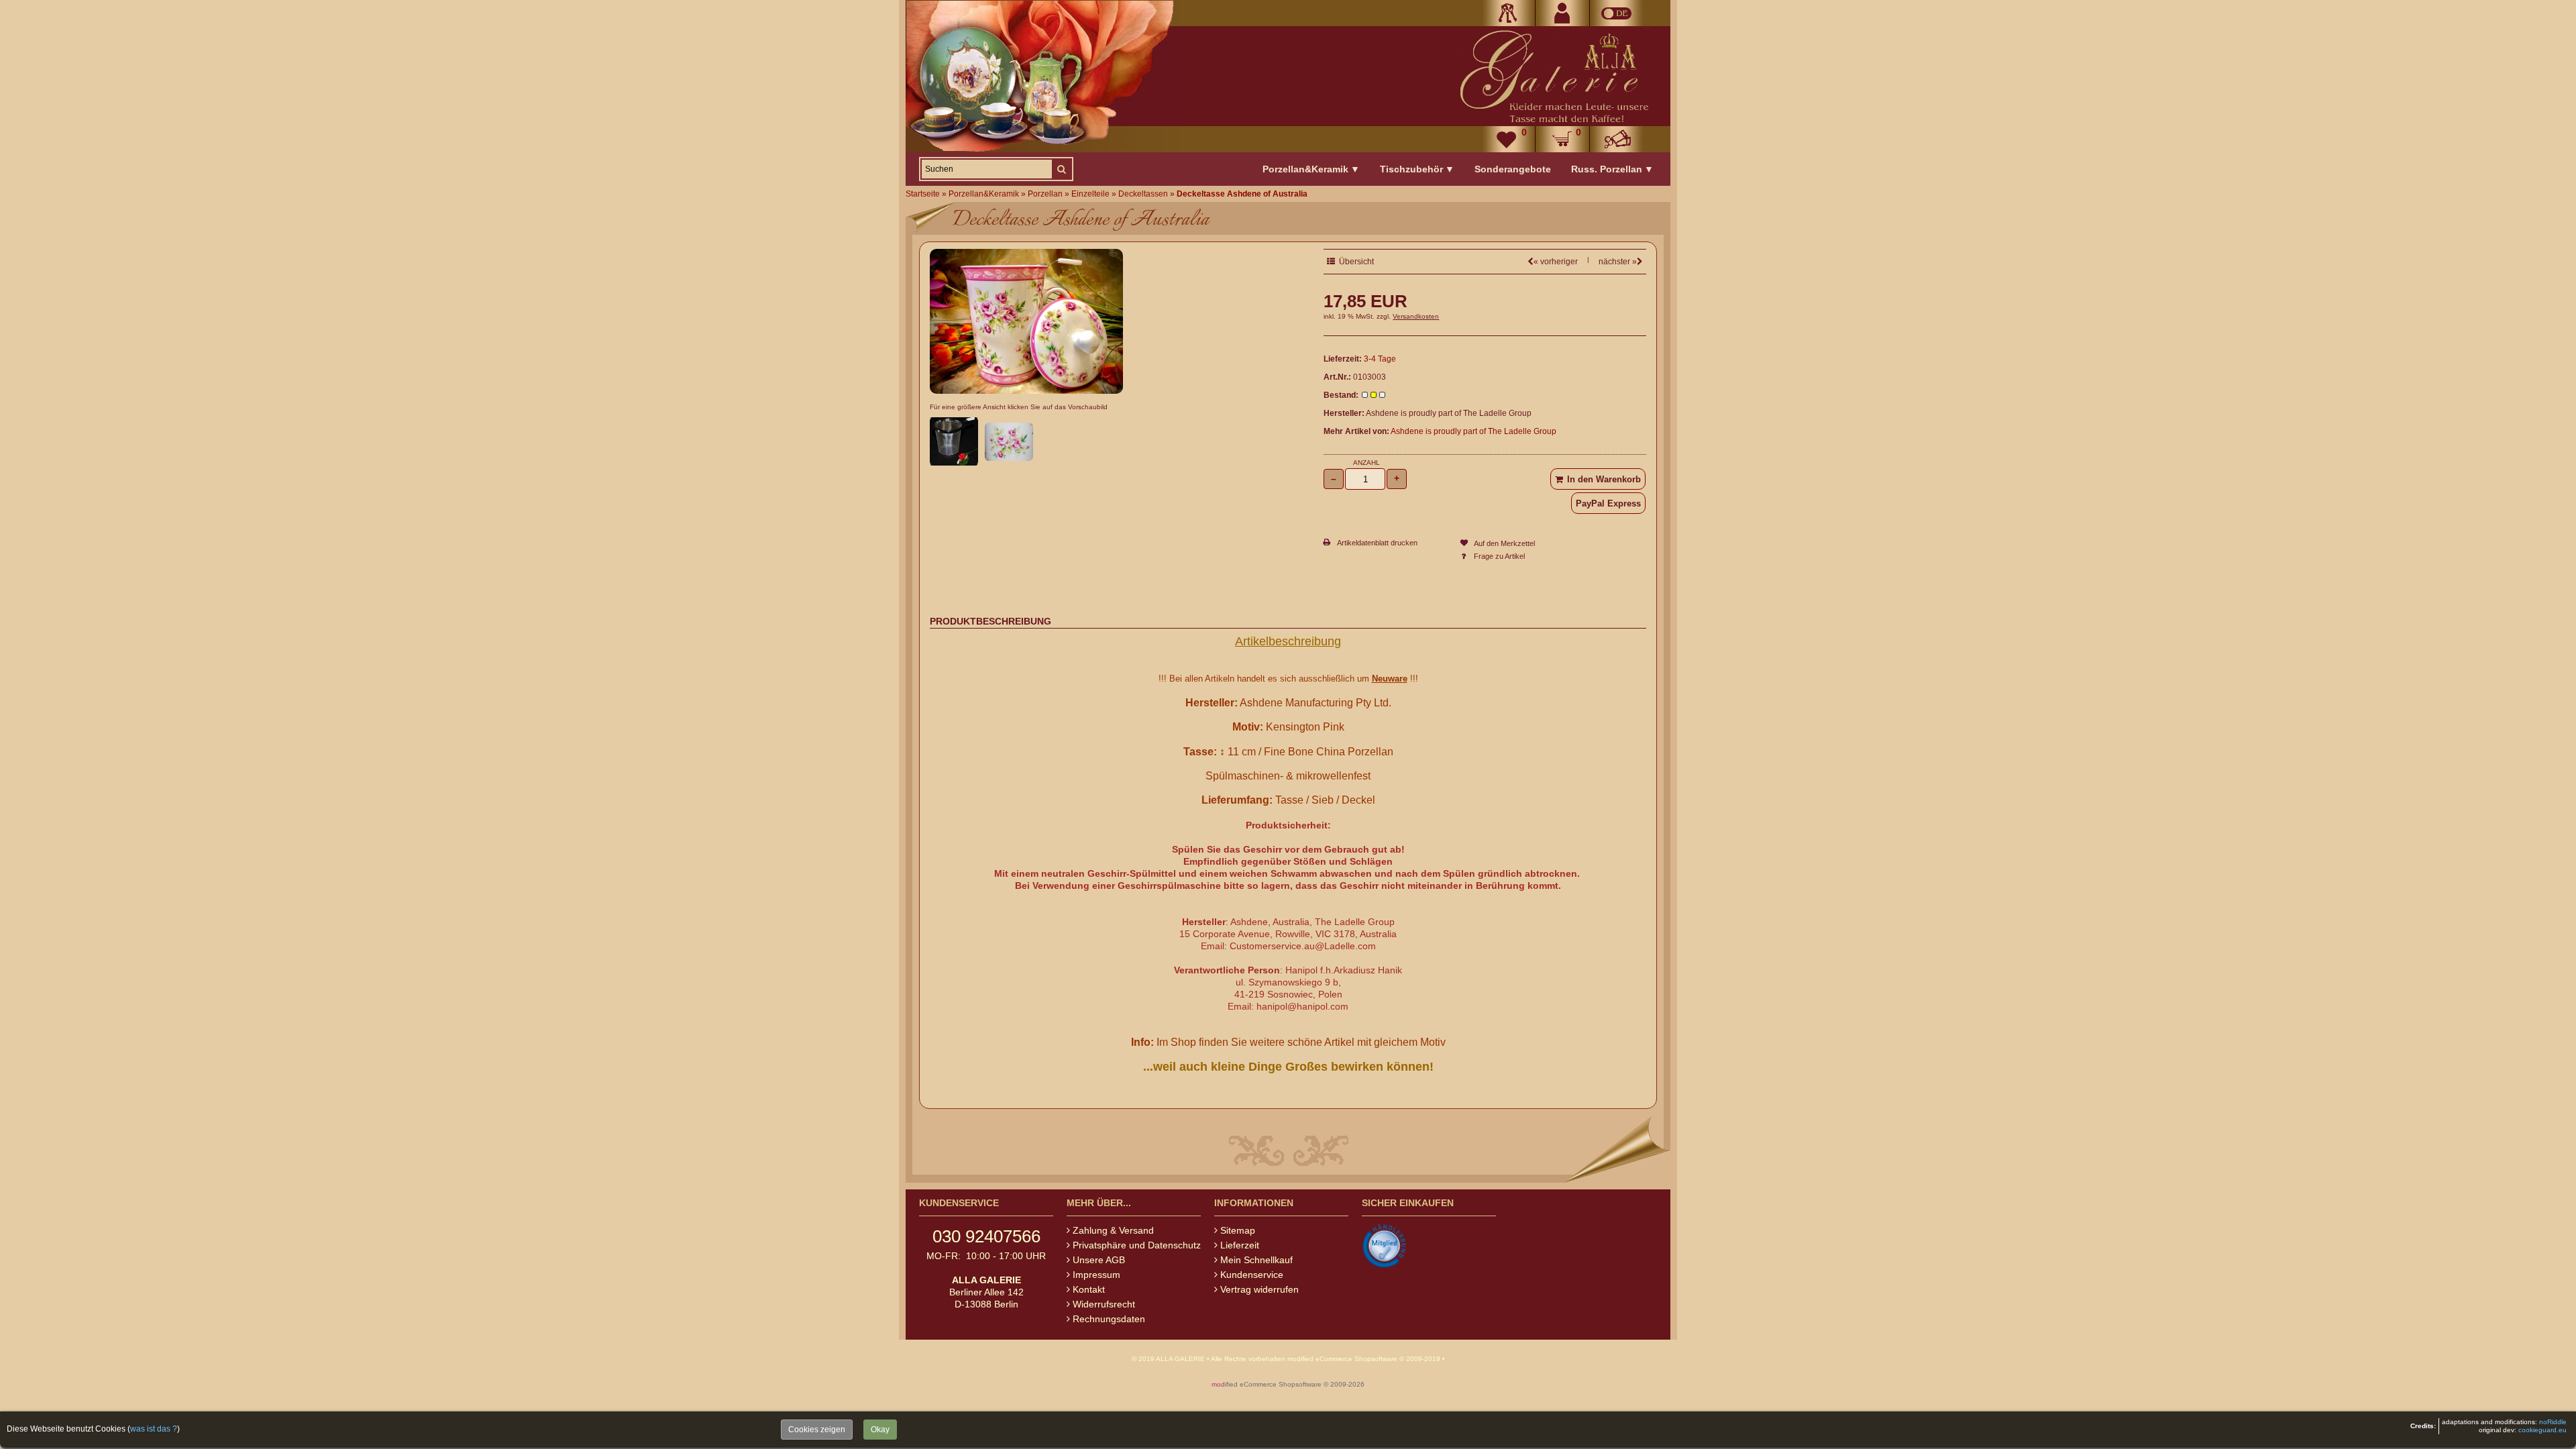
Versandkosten (1416, 316)
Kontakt (1089, 1289)
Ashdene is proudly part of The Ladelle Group (1473, 431)
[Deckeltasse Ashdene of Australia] (1026, 390)
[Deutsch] (1617, 13)
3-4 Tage (1380, 359)
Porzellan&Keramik (1311, 169)
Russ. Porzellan (1612, 169)
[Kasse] (1617, 139)
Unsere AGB (1099, 1260)
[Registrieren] (1562, 13)
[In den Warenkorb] (1598, 479)
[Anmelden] (1508, 13)
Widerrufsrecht (1104, 1304)
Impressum (1096, 1275)
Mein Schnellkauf (1256, 1260)
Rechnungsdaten (1109, 1319)
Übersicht (1354, 262)
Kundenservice (1252, 1275)
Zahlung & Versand (1113, 1230)
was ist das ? (154, 1429)
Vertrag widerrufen (1259, 1289)
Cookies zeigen (817, 1430)
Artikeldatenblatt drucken (1377, 543)
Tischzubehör (1417, 169)
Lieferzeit (1240, 1245)
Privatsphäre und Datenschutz (1137, 1245)
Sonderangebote (1513, 169)
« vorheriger (1556, 262)
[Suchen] (1061, 169)
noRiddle (2553, 1422)
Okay (880, 1430)
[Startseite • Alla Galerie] (1553, 76)
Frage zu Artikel (1499, 556)
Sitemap (1238, 1230)
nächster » (1618, 262)
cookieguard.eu (2542, 1430)
